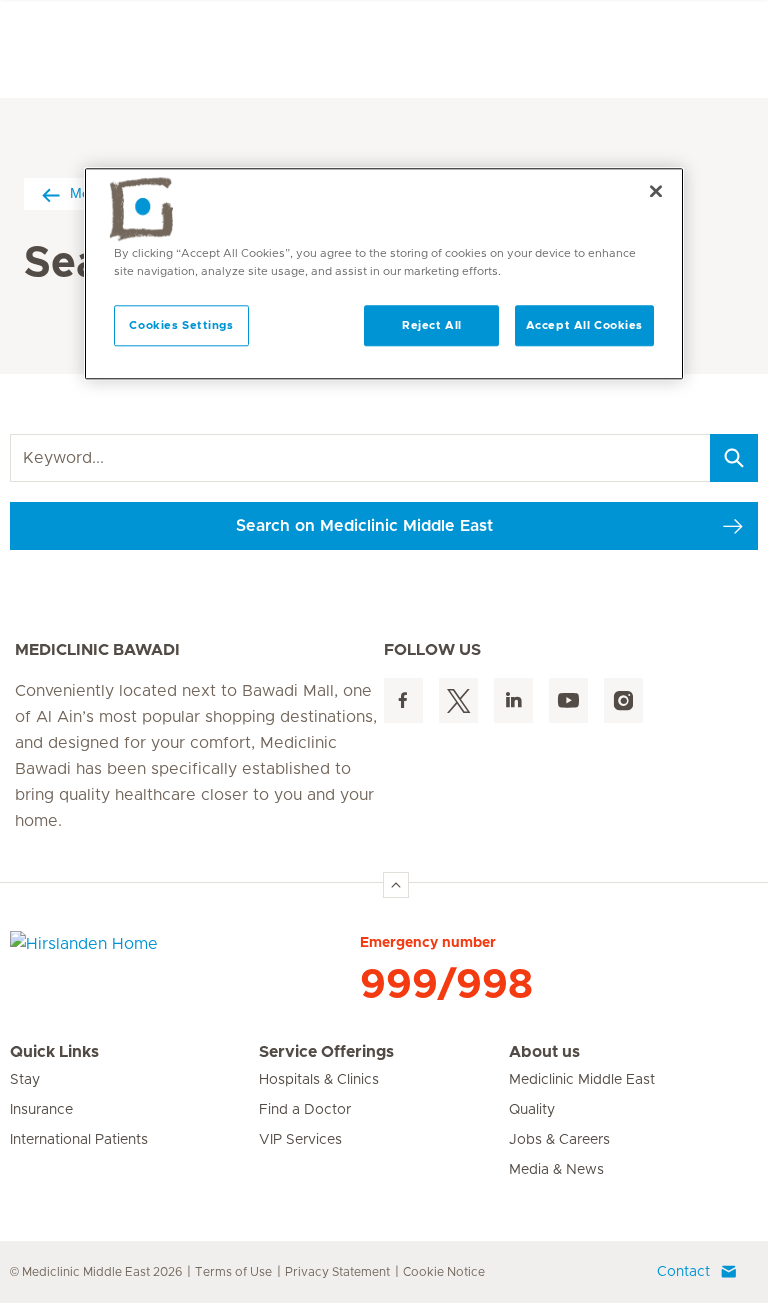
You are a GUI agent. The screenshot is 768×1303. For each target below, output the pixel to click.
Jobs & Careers (559, 1140)
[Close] (656, 192)
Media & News (556, 1170)
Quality (532, 1110)
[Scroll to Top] (396, 885)
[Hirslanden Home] (185, 956)
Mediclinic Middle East (582, 1080)
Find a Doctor (305, 1110)
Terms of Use (233, 1272)
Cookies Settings (181, 325)
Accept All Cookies (584, 325)
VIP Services (300, 1140)
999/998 (446, 985)
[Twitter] (458, 700)
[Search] (734, 458)
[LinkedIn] (513, 700)
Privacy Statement (337, 1272)
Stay (25, 1080)
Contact (683, 1272)
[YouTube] (568, 700)
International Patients (79, 1140)
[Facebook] (403, 700)
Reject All (432, 325)
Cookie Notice (444, 1272)
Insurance (41, 1110)
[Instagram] (623, 700)
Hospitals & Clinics (319, 1080)
